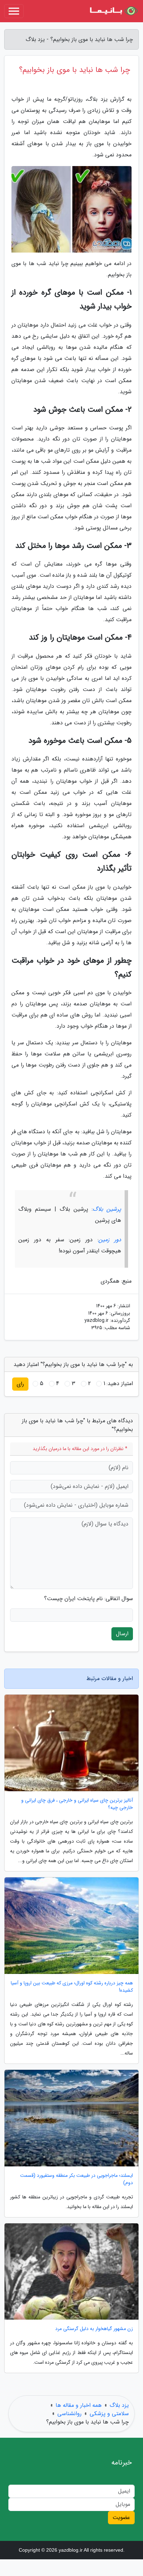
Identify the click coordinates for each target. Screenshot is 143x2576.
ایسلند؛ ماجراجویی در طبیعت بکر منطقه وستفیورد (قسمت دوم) (77, 2179)
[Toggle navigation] (14, 11)
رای (20, 1384)
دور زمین (110, 1240)
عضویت (121, 2517)
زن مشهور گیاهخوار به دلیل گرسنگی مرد (94, 2329)
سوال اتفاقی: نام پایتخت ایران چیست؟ (89, 1599)
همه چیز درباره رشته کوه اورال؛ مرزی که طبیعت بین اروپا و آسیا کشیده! (72, 1987)
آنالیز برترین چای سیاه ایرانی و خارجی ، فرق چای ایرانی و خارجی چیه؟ (77, 1804)
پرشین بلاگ (107, 1209)
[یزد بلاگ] (113, 11)
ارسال (122, 1634)
